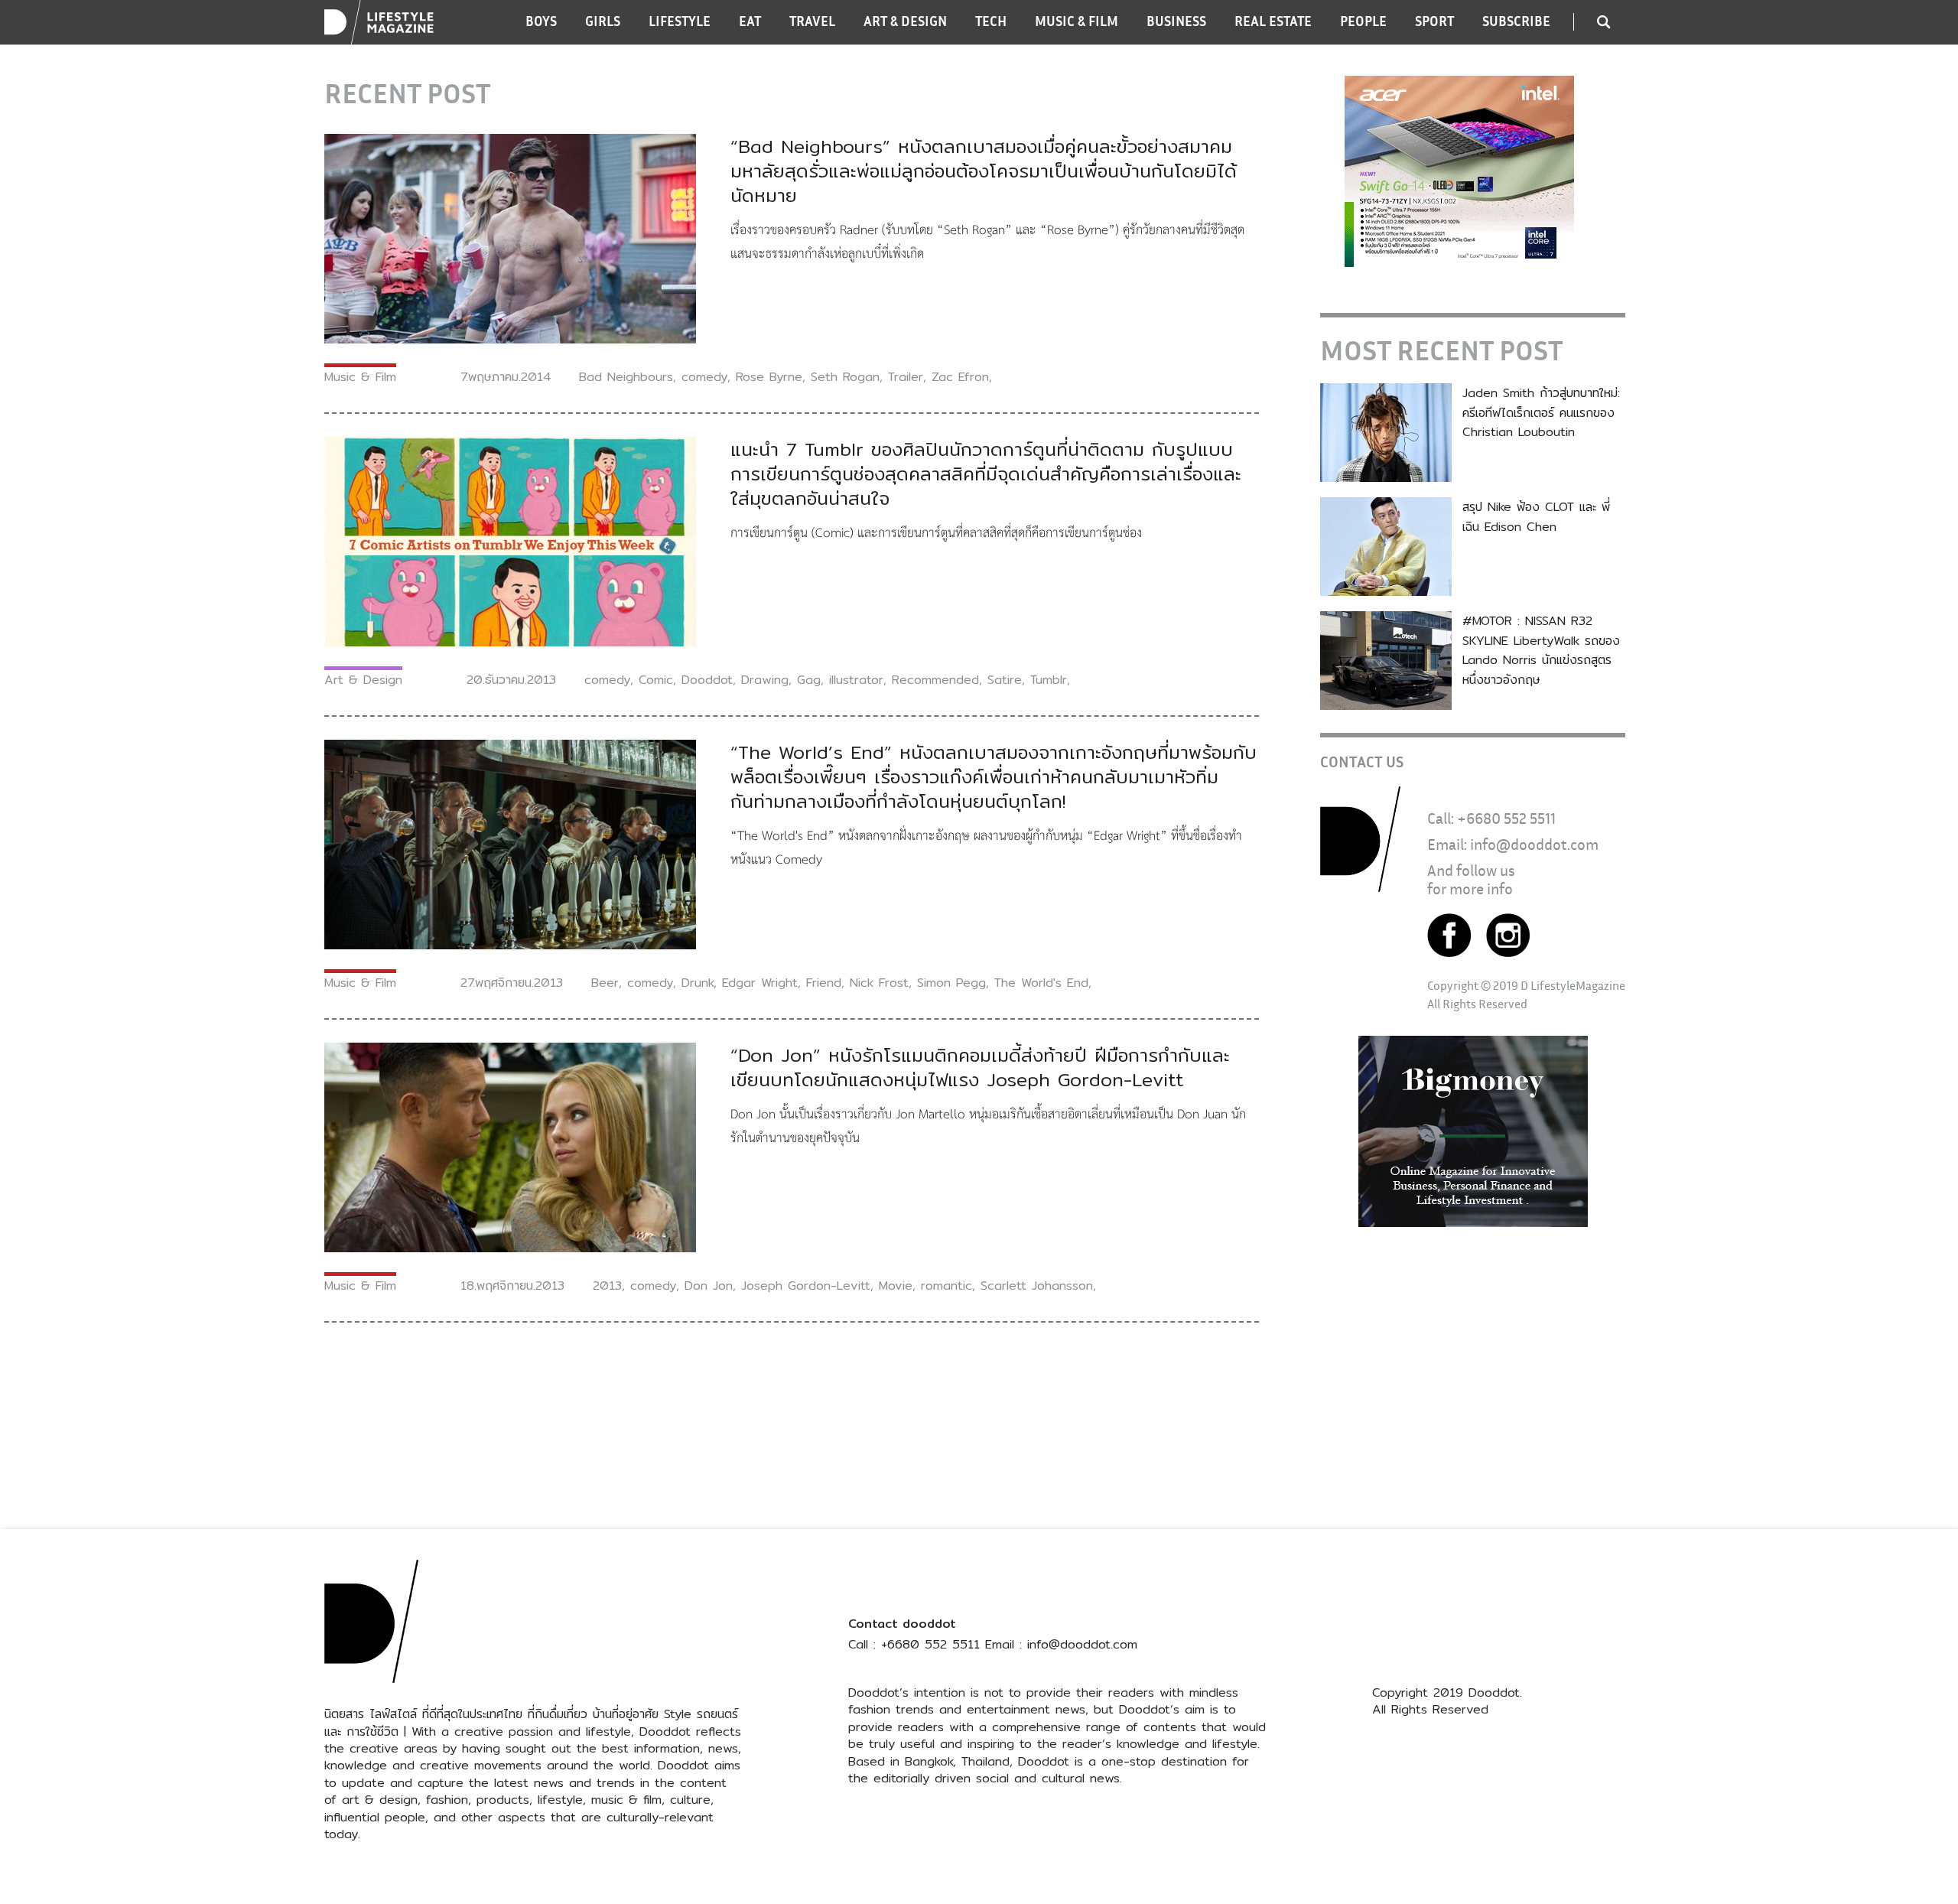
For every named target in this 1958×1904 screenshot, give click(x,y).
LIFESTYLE (680, 21)
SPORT (1434, 21)
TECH (991, 21)
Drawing (765, 680)
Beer (605, 983)
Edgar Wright (760, 983)
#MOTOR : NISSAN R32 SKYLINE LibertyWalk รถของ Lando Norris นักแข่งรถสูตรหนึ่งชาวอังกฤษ (1541, 650)
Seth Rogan (845, 377)
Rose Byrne (769, 377)
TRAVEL (812, 21)
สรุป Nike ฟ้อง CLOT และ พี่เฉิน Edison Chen (1536, 517)
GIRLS (603, 21)
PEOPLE (1363, 21)
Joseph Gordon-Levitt (806, 1286)
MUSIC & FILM (1077, 21)
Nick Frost (879, 983)
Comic (656, 680)
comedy (704, 377)
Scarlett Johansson (1037, 1286)
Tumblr (1049, 680)
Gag (809, 680)
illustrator (856, 680)
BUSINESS (1176, 21)
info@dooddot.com (1534, 844)
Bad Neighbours (626, 377)
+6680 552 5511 (1506, 818)
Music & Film (360, 377)
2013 (607, 1286)
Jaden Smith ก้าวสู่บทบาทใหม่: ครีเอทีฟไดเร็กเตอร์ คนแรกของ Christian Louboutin (1541, 412)
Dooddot (707, 680)
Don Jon (709, 1286)
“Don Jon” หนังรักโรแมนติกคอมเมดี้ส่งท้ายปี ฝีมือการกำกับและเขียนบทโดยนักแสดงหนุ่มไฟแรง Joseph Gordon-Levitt (980, 1067)
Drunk (698, 983)
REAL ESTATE (1273, 21)
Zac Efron (960, 377)
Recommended (935, 680)
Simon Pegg (951, 983)
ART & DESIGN (905, 21)
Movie (896, 1286)
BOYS (541, 21)
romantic (946, 1286)
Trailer (906, 377)
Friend (824, 983)
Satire (1005, 680)
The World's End (1041, 983)
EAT (750, 21)
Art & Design (363, 680)
